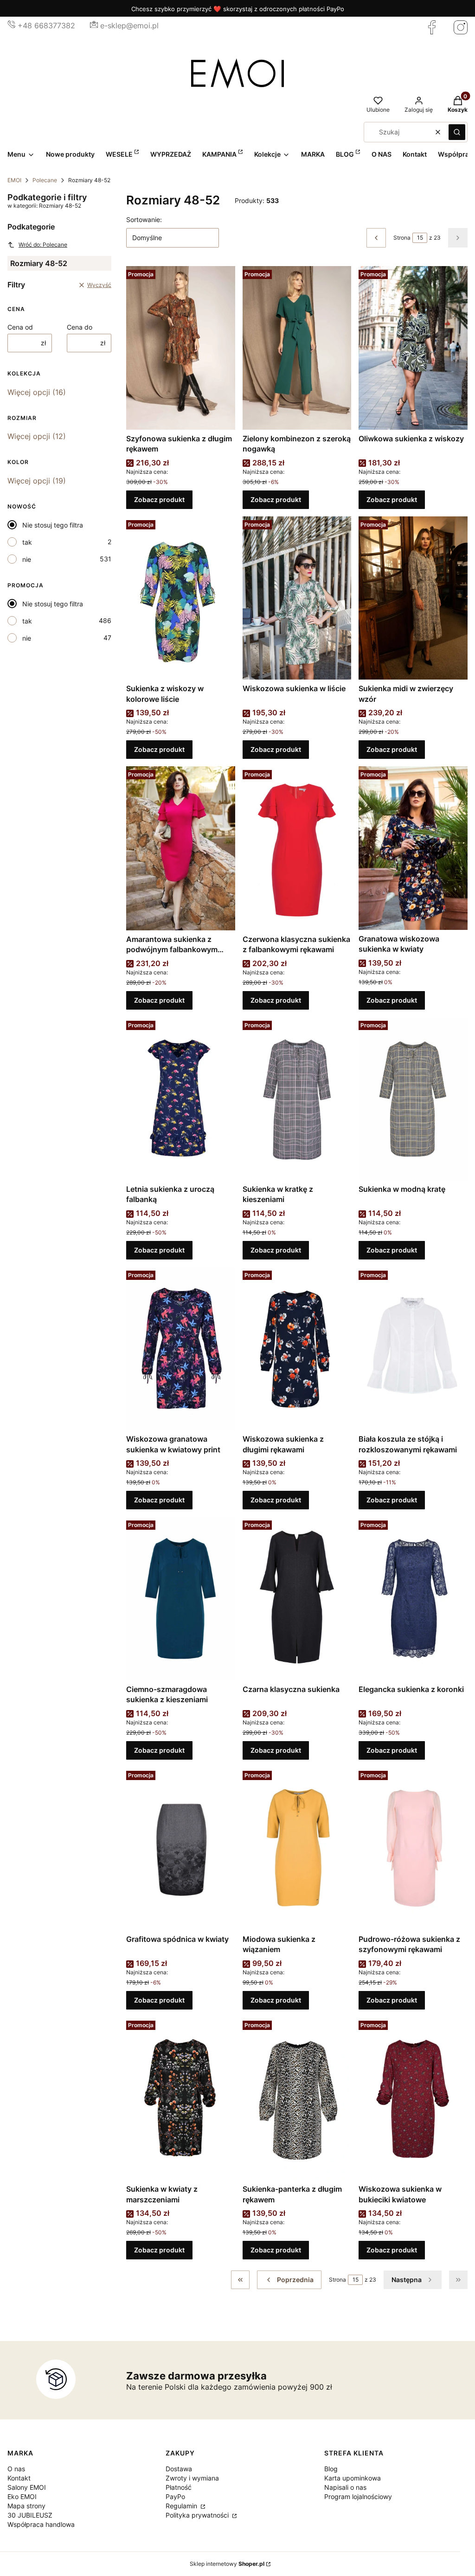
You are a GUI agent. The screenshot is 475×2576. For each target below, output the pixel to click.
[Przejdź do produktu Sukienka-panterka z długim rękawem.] (297, 2099)
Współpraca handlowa (41, 2524)
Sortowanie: (144, 219)
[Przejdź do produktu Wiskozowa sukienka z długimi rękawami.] (297, 1348)
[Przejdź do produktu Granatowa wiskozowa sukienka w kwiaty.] (413, 848)
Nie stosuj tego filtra (53, 525)
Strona (402, 238)
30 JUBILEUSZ (30, 2515)
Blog (331, 2469)
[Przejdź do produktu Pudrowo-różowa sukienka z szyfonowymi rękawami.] (413, 1849)
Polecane (45, 180)
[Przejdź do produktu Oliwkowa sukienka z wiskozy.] (413, 348)
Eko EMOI (22, 2496)
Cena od (20, 327)
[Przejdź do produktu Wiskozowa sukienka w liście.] (297, 598)
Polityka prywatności (198, 2515)
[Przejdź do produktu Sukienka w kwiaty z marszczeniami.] (181, 2099)
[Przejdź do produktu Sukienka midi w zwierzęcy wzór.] (413, 598)
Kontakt (19, 2478)
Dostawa (179, 2469)
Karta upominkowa (353, 2478)
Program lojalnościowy (358, 2496)
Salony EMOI (27, 2487)
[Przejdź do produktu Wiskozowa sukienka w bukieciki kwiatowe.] (413, 2099)
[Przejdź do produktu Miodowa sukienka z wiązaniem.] (297, 1849)
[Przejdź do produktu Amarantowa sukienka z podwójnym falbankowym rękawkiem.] (181, 848)
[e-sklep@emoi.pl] (94, 25)
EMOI (14, 180)
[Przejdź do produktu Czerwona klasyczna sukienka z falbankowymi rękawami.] (297, 848)
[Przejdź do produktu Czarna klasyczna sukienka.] (297, 1598)
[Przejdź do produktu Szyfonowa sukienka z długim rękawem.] (181, 348)
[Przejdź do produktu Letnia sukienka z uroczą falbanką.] (181, 1099)
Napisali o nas (345, 2487)
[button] (457, 132)
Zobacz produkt (159, 499)
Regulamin (182, 2506)
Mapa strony (26, 2506)
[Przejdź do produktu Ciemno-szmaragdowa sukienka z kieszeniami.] (181, 1598)
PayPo (175, 2496)
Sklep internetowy (227, 2564)
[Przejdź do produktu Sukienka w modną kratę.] (413, 1099)
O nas (16, 2469)
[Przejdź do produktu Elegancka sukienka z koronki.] (413, 1598)
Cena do (80, 327)
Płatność (179, 2487)
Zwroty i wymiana (192, 2478)
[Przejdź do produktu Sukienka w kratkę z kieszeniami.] (297, 1099)
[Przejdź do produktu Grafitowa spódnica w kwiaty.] (181, 1849)
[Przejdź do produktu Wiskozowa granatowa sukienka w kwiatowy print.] (181, 1348)
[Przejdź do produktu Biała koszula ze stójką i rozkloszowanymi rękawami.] (413, 1348)
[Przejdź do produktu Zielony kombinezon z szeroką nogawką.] (297, 348)
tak (27, 542)
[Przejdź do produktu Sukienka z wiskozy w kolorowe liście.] (181, 598)
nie (27, 559)
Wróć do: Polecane (43, 245)
